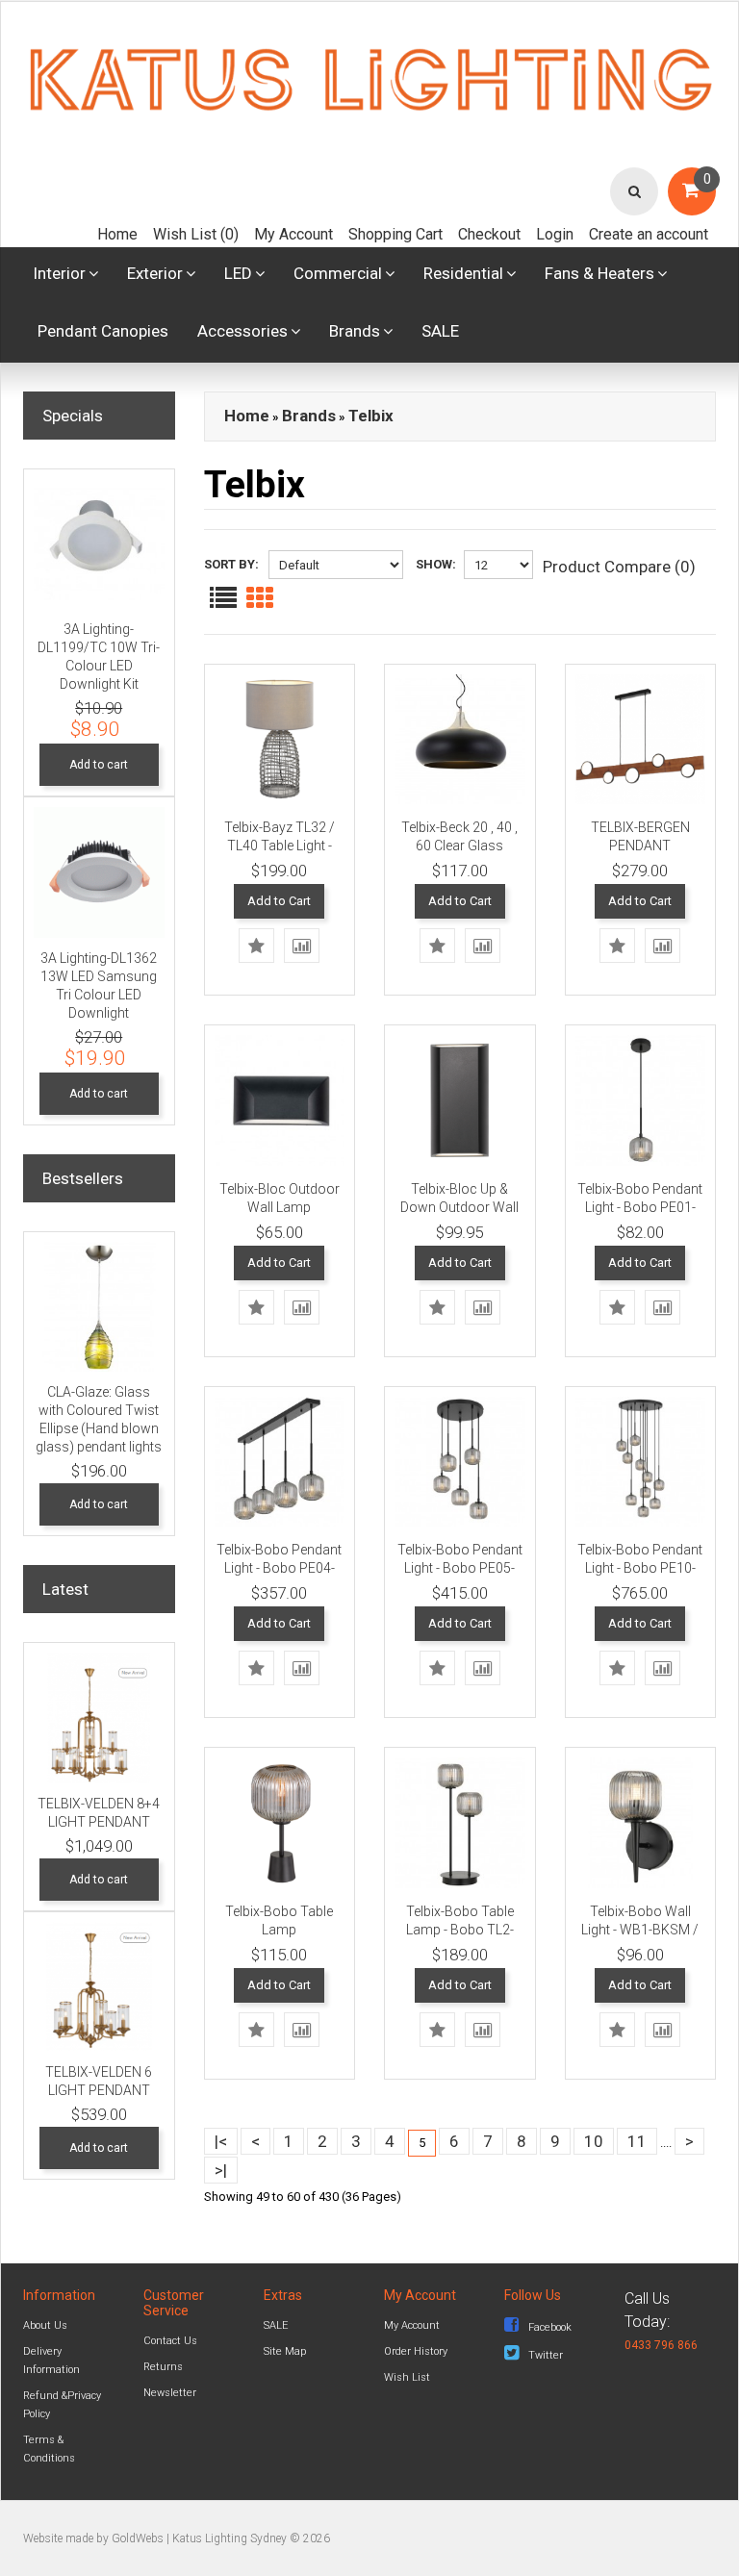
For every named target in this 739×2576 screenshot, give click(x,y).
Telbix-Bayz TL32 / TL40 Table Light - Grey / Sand (280, 846)
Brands (355, 331)
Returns (163, 2367)
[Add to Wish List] (256, 946)
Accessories (242, 331)
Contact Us (170, 2341)
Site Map (285, 2351)
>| (221, 2170)
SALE (440, 331)
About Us (45, 2325)
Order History (416, 2351)
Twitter (546, 2355)
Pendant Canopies (103, 331)
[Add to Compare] (302, 946)
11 (637, 2141)
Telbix (371, 416)
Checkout (489, 234)
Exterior (155, 273)
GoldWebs (138, 2538)
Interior (59, 273)
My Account (293, 234)
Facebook (550, 2327)
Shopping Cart (395, 234)
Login (555, 234)
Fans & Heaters (599, 273)
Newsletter (170, 2393)
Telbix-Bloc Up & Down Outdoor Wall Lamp (459, 1207)
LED (238, 273)
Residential (463, 273)
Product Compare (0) (619, 567)
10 (594, 2141)
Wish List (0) (196, 234)
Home (117, 234)
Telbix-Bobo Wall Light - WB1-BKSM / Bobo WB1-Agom (640, 1930)
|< (221, 2141)
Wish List (407, 2377)
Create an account (649, 234)
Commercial (338, 273)
